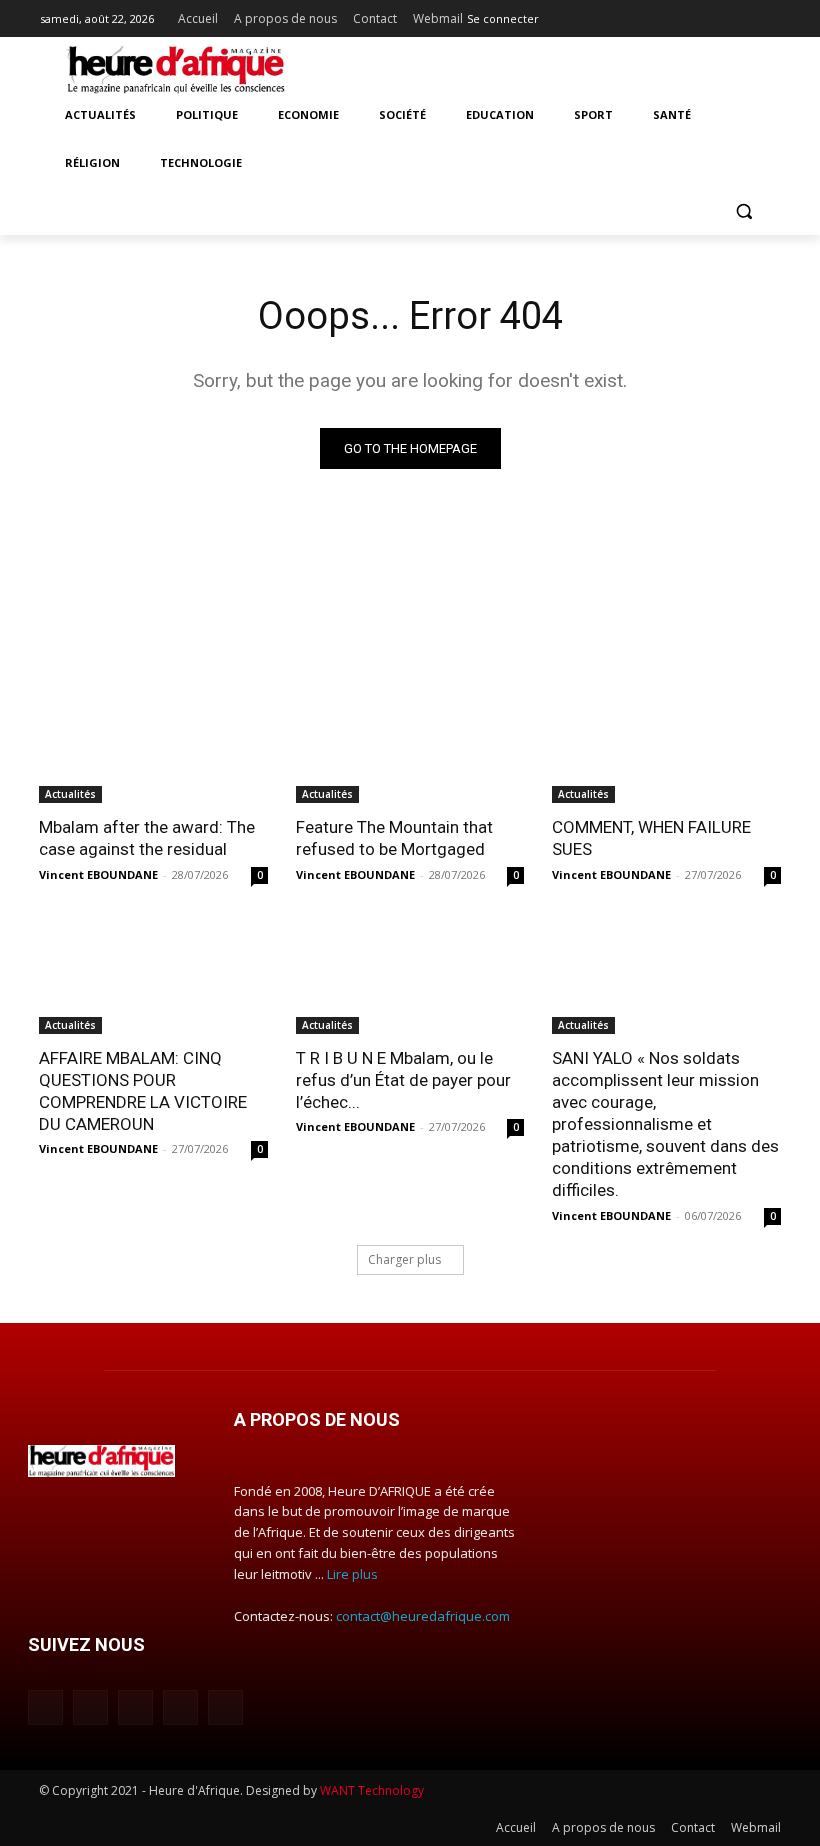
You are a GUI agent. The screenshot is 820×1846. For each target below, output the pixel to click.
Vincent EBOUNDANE (98, 874)
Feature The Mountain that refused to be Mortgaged (394, 838)
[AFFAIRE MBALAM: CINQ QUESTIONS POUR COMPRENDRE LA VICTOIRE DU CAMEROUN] (153, 977)
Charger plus (404, 1259)
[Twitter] (768, 14)
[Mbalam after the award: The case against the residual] (153, 746)
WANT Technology (372, 1790)
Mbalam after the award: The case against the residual (147, 838)
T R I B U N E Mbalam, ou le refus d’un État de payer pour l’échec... (403, 1080)
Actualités (70, 794)
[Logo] (176, 70)
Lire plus (352, 1574)
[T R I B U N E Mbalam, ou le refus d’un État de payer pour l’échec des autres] (410, 977)
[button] (743, 211)
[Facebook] (657, 14)
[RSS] (740, 14)
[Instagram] (685, 14)
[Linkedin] (713, 14)
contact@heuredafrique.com (423, 1616)
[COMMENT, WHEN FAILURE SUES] (666, 746)
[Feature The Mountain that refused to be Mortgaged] (410, 746)
